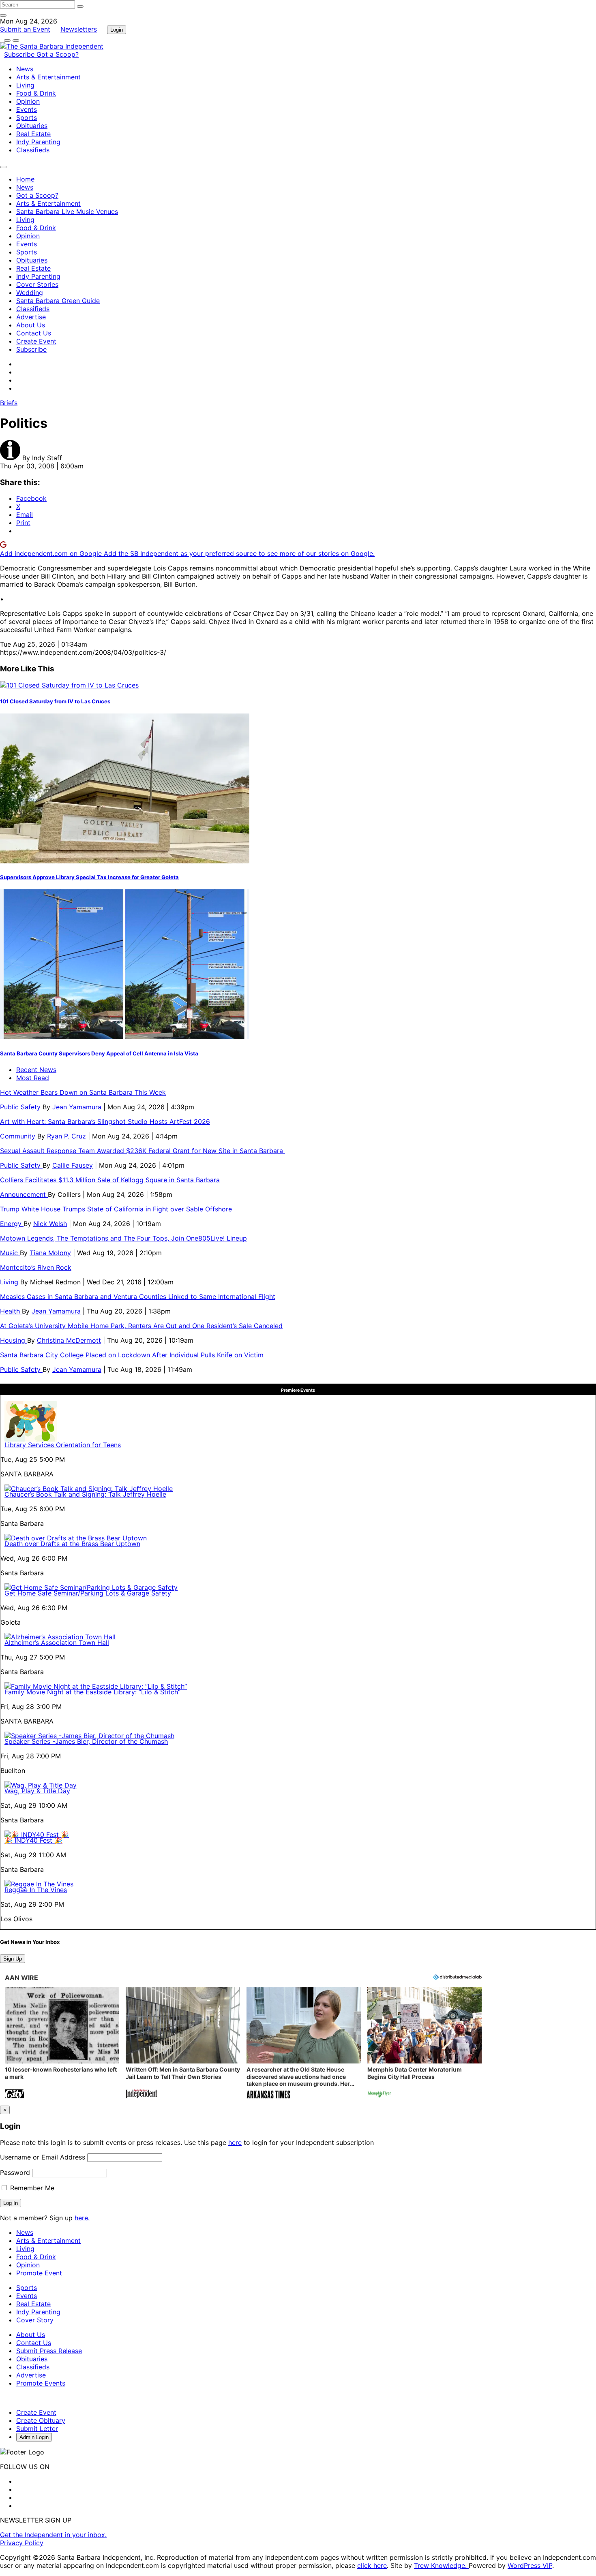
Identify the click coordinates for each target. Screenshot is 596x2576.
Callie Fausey (73, 1165)
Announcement (24, 1194)
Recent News (36, 1070)
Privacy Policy (22, 2543)
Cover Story (35, 2320)
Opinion (28, 101)
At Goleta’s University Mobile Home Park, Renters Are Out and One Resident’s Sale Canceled (141, 1326)
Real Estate (33, 134)
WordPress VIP (530, 2565)
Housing (14, 1340)
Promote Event (39, 2273)
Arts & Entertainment (48, 77)
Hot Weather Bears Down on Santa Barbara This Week (83, 1092)
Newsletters (79, 29)
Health (11, 1311)
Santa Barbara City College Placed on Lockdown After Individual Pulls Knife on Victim (132, 1355)
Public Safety (21, 1107)
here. (82, 2218)
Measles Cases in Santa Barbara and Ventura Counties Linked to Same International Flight (138, 1297)
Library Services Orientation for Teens (63, 1445)
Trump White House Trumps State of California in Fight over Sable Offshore (116, 1209)
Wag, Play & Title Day (37, 1791)
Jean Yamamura (77, 1107)
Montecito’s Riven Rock (36, 1267)
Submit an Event (25, 29)
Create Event (36, 341)
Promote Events (41, 2383)
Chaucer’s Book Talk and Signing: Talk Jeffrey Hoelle (85, 1494)
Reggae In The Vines (36, 1890)
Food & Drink (36, 93)
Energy (12, 1224)
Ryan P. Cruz (66, 1136)
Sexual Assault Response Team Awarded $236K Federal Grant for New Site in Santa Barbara (143, 1151)
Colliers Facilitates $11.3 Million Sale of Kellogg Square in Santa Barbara (110, 1180)
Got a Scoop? (58, 54)
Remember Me (31, 2188)
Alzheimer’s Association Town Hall (57, 1643)
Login (117, 30)
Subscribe (20, 54)
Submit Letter (37, 2429)
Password (15, 2172)
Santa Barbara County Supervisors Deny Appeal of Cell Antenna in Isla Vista (99, 1053)
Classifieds (33, 150)
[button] (62, 2044)
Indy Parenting (38, 142)
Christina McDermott (69, 1340)
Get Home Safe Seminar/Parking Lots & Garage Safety (88, 1593)
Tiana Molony (50, 1253)
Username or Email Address (43, 2157)
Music (10, 1253)
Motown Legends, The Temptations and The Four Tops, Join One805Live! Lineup (123, 1238)
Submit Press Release (49, 2351)
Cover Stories (37, 284)
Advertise (31, 317)
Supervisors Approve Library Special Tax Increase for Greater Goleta (89, 877)
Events (27, 109)
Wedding (30, 293)
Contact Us (34, 333)
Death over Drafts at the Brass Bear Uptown (72, 1544)
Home (25, 179)
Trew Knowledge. (441, 2565)
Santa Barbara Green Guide (58, 301)
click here (372, 2565)
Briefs (9, 403)
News (25, 69)
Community (19, 1136)
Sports (27, 117)
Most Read (33, 1078)
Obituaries (32, 126)
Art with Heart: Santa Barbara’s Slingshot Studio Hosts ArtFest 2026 (105, 1121)
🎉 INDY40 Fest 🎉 (33, 1840)
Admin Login (34, 2437)
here (235, 2142)
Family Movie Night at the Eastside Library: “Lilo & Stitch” (92, 1692)
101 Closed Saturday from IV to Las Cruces (55, 701)
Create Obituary (41, 2420)
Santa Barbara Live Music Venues (67, 211)
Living (25, 85)
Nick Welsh (50, 1224)
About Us (31, 325)
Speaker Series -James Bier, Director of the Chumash (86, 1741)
